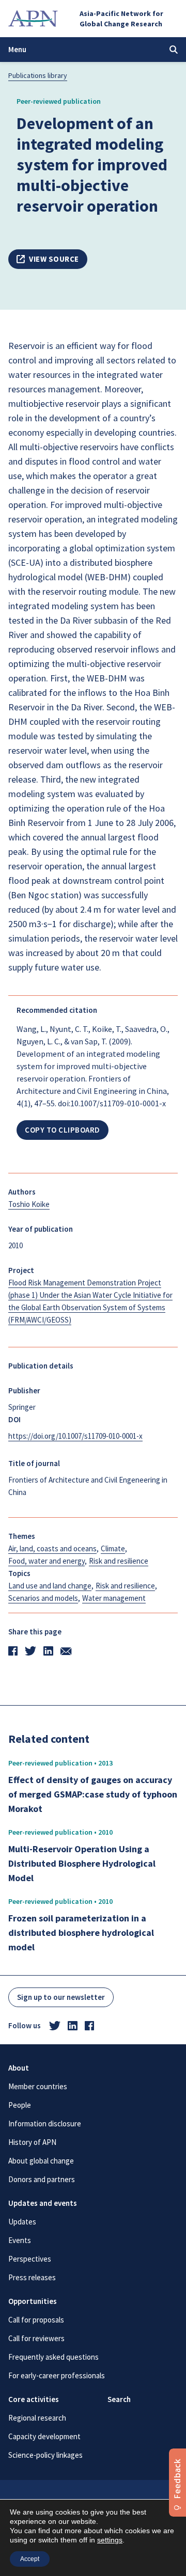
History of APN (32, 2142)
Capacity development (44, 2436)
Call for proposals (36, 2320)
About (19, 2068)
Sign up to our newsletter (61, 1997)
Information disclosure (45, 2124)
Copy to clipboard (63, 1130)
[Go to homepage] (33, 19)
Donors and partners (42, 2179)
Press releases (32, 2277)
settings (110, 2540)
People (20, 2105)
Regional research (37, 2418)
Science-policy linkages (45, 2455)
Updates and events (43, 2203)
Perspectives (30, 2259)
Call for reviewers (36, 2338)
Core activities (34, 2399)
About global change (41, 2161)
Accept (30, 2559)
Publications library (38, 75)
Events (20, 2240)
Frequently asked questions (53, 2357)
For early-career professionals (57, 2375)
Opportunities (33, 2301)
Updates (22, 2222)
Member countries (38, 2086)
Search (119, 2399)
